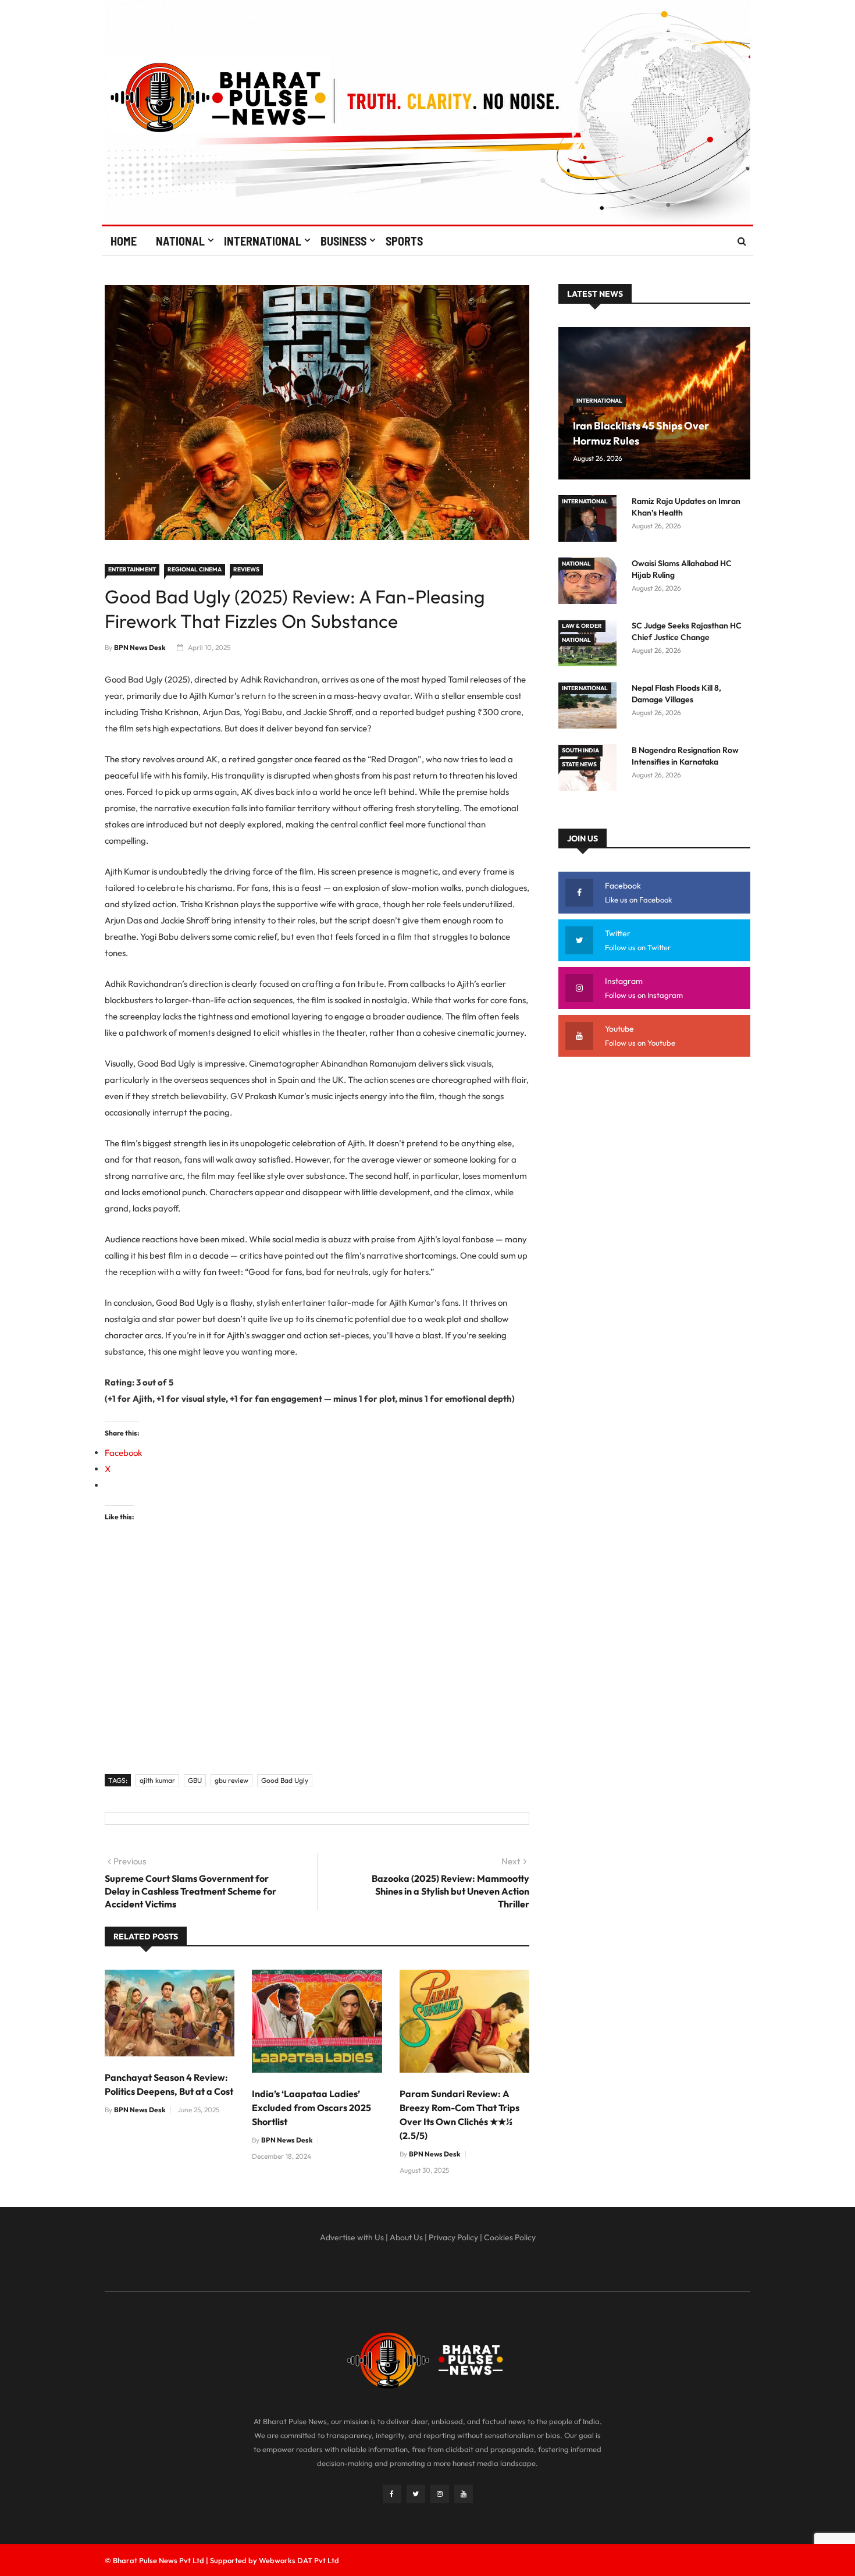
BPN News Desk (140, 647)
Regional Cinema (195, 569)
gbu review (231, 1780)
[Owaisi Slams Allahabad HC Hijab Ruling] (590, 583)
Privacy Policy (453, 2237)
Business (343, 241)
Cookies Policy (510, 2237)
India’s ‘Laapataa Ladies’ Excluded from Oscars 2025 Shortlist (311, 2108)
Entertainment (132, 569)
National (180, 241)
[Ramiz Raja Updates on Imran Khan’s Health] (590, 520)
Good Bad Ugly (285, 1780)
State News (579, 764)
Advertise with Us (352, 2237)
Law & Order (582, 626)
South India (580, 750)
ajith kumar (157, 1780)
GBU (195, 1780)
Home (124, 241)
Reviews (246, 569)
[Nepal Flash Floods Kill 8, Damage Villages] (590, 707)
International (263, 241)
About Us (406, 2237)
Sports (404, 241)
